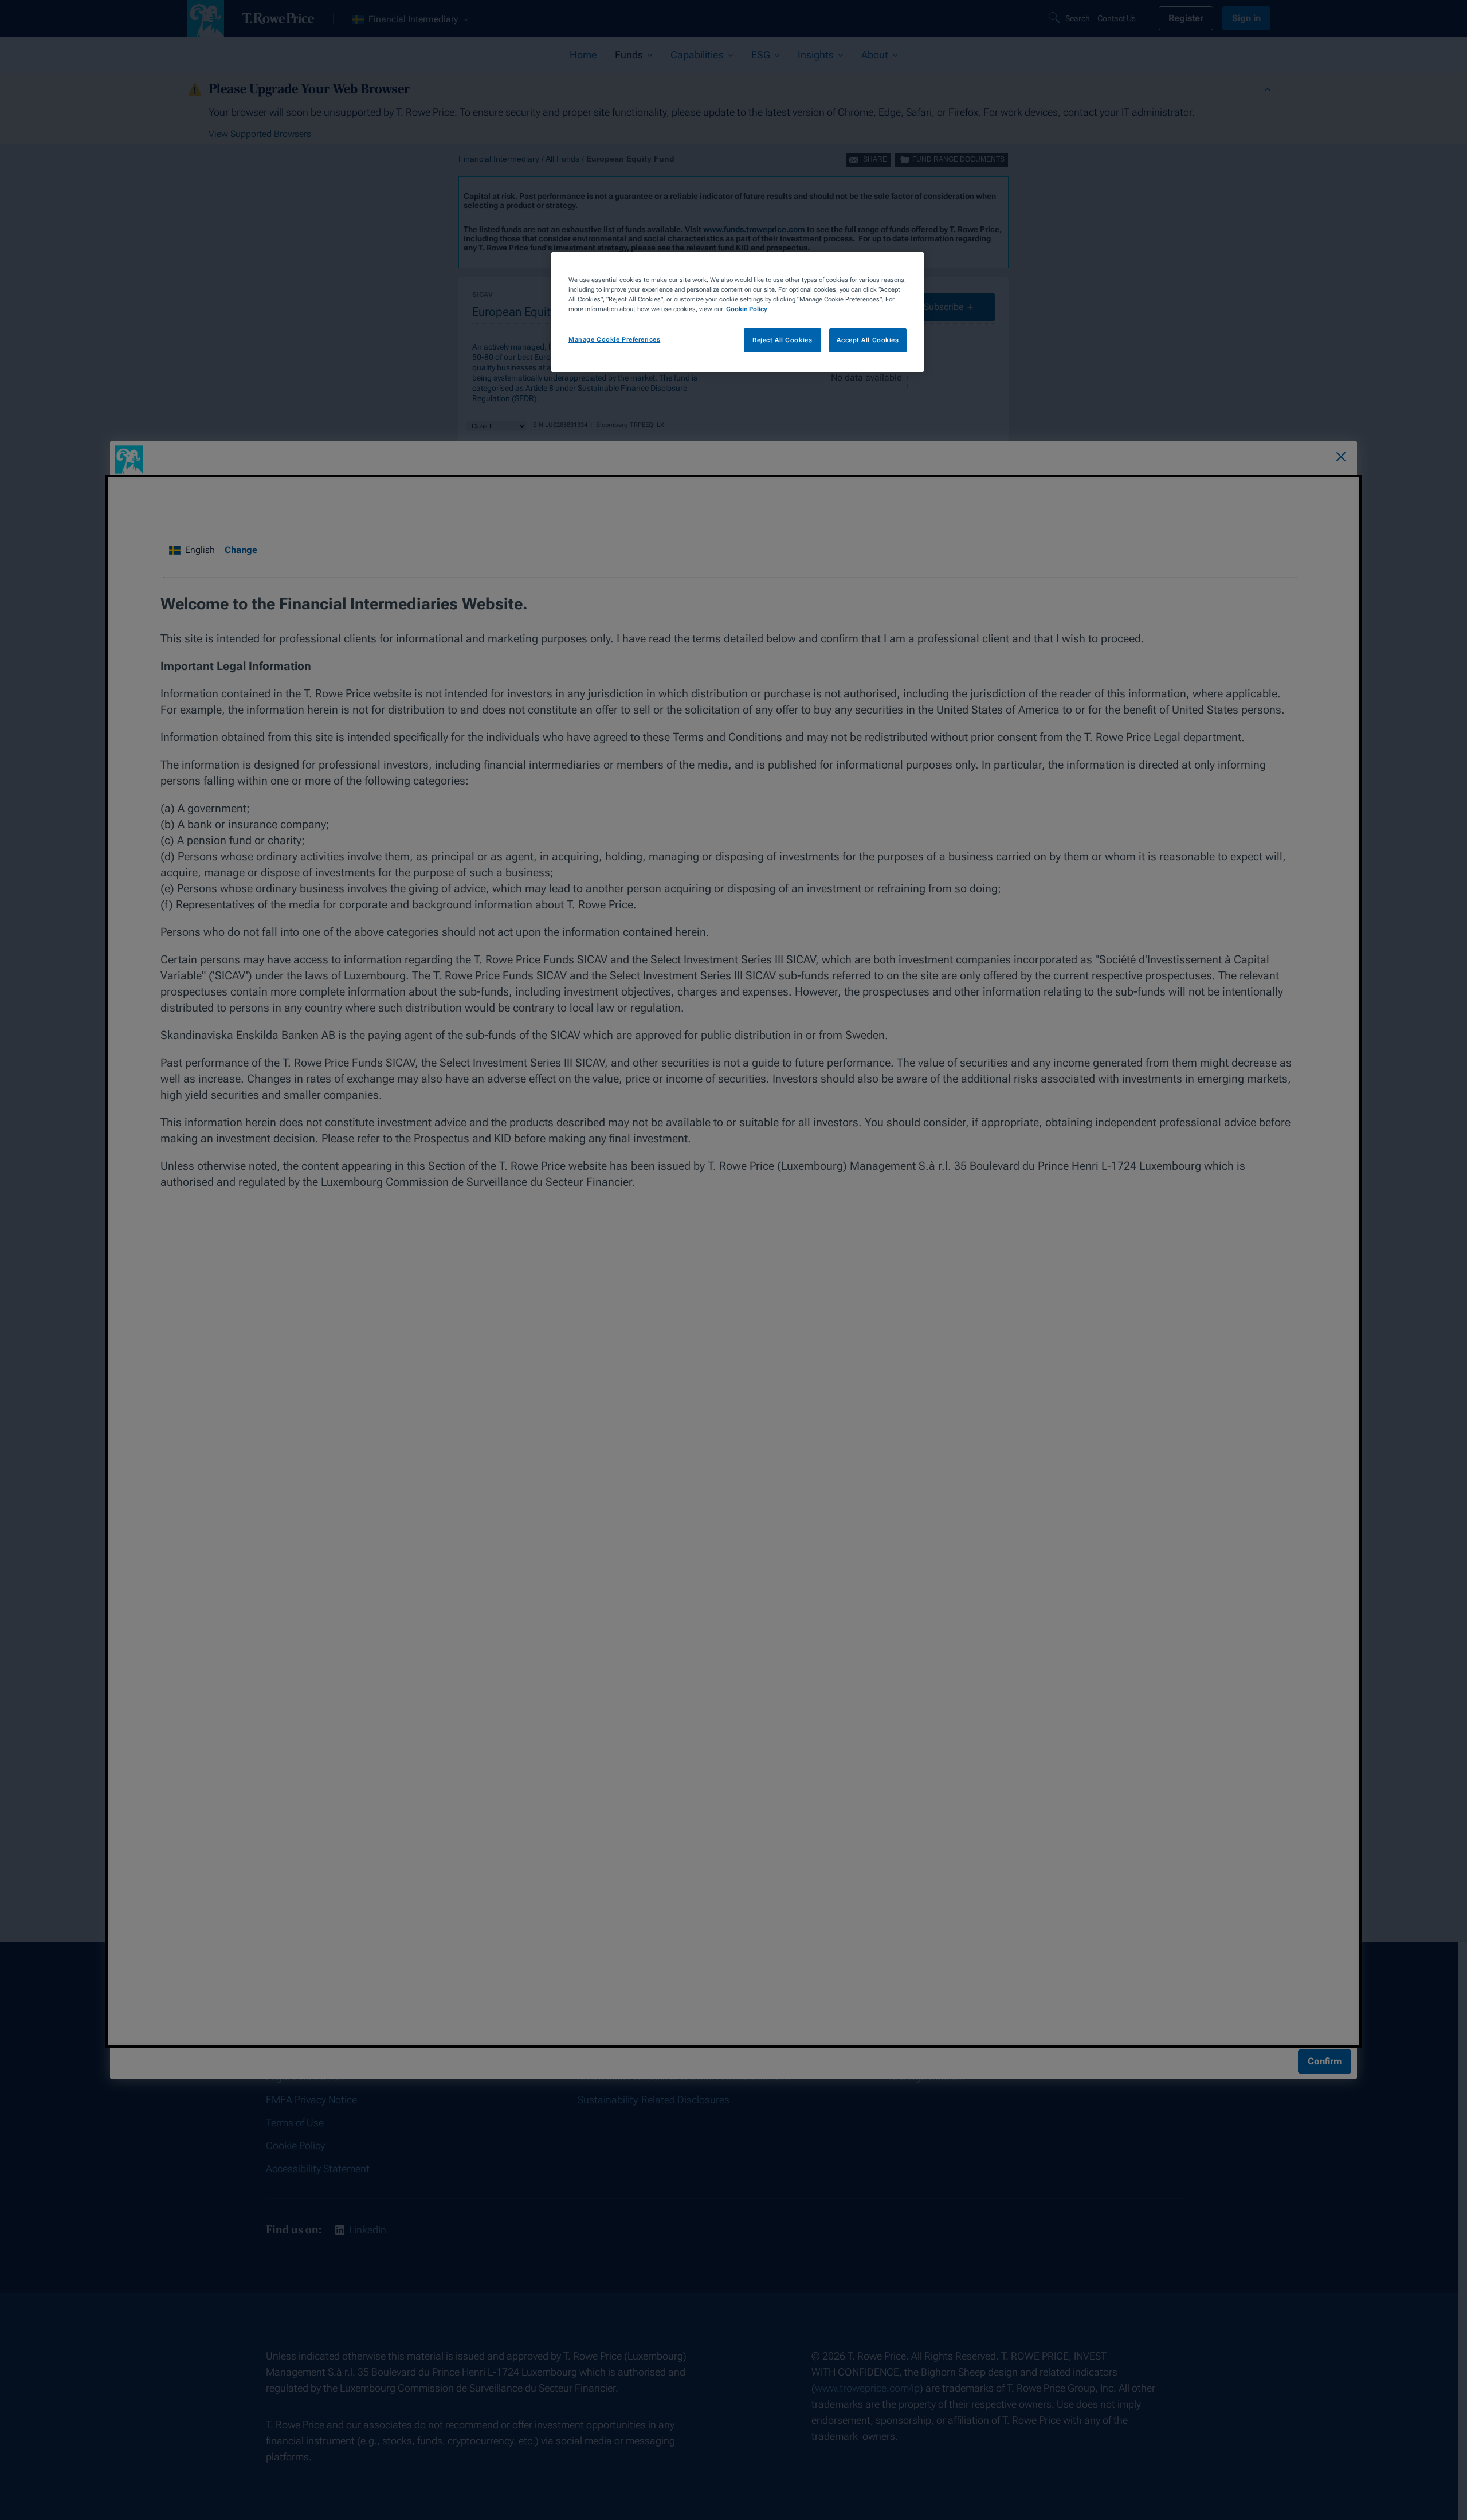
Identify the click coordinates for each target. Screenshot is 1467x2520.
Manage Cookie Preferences (614, 339)
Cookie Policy (747, 309)
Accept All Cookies (868, 340)
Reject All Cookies (782, 340)
